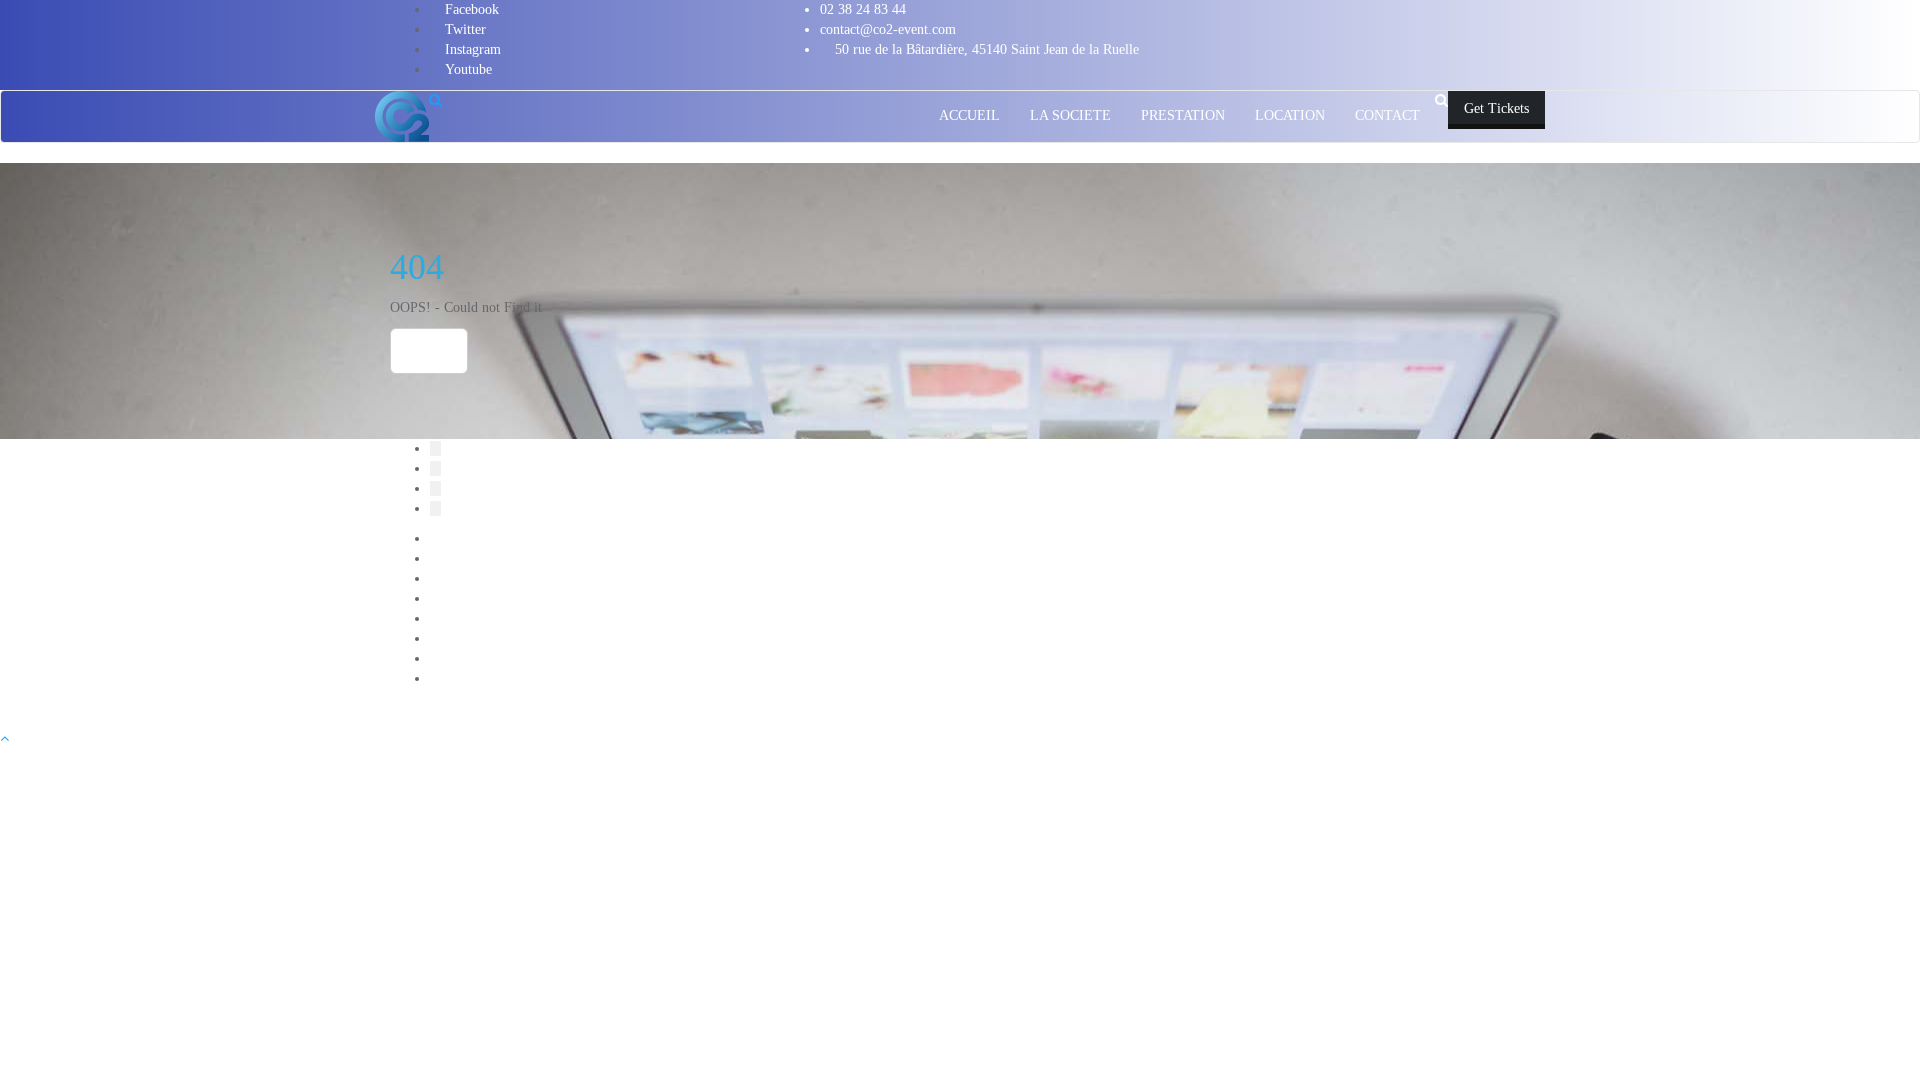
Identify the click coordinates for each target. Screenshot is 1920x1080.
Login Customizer (481, 638)
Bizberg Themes (952, 708)
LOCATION (465, 618)
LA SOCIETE (470, 598)
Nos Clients (462, 658)
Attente (450, 558)
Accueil (451, 538)
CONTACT (462, 578)
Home (429, 351)
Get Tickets (1496, 108)
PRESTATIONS (476, 678)
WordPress (783, 708)
